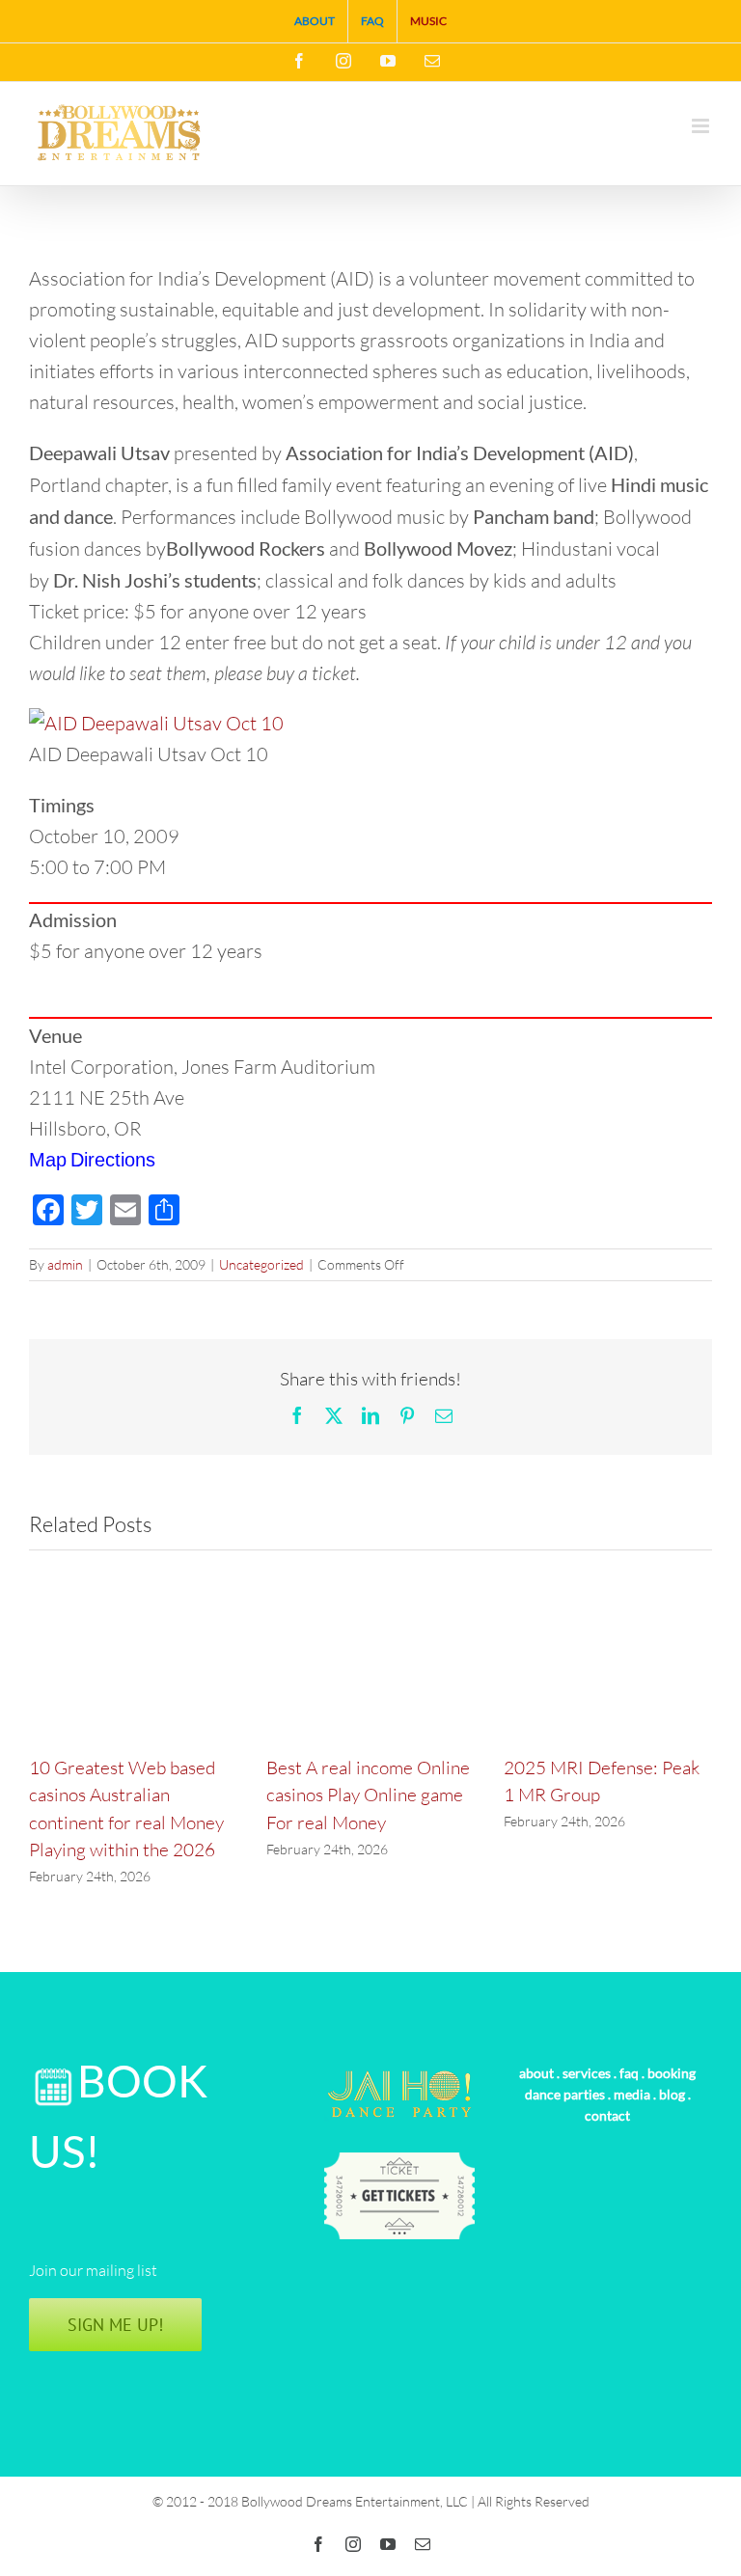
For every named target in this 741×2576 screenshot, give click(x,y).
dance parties (565, 2094)
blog (672, 2094)
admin (65, 1264)
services (587, 2073)
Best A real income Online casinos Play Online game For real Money (368, 1795)
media (632, 2094)
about (536, 2073)
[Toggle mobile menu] (702, 126)
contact (607, 2115)
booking (672, 2073)
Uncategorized (261, 1264)
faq (629, 2073)
